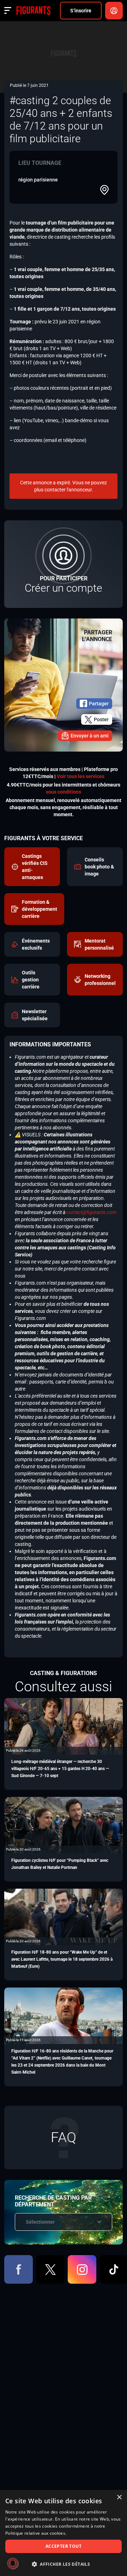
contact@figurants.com (91, 1212)
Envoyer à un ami (90, 736)
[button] (64, 2564)
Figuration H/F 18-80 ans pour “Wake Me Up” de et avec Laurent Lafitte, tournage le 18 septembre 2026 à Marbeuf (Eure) (62, 1959)
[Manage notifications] (13, 2563)
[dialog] (64, 2533)
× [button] (119, 2497)
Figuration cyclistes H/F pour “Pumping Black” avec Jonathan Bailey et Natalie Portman (60, 1864)
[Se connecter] (114, 11)
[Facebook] (19, 2269)
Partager (99, 704)
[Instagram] (82, 2269)
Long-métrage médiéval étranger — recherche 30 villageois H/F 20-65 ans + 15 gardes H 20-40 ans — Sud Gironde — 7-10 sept (60, 1769)
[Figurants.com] (33, 11)
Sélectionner (40, 2222)
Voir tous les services (81, 776)
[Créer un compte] (64, 564)
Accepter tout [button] (64, 2546)
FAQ (64, 2137)
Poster (101, 719)
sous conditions (64, 792)
